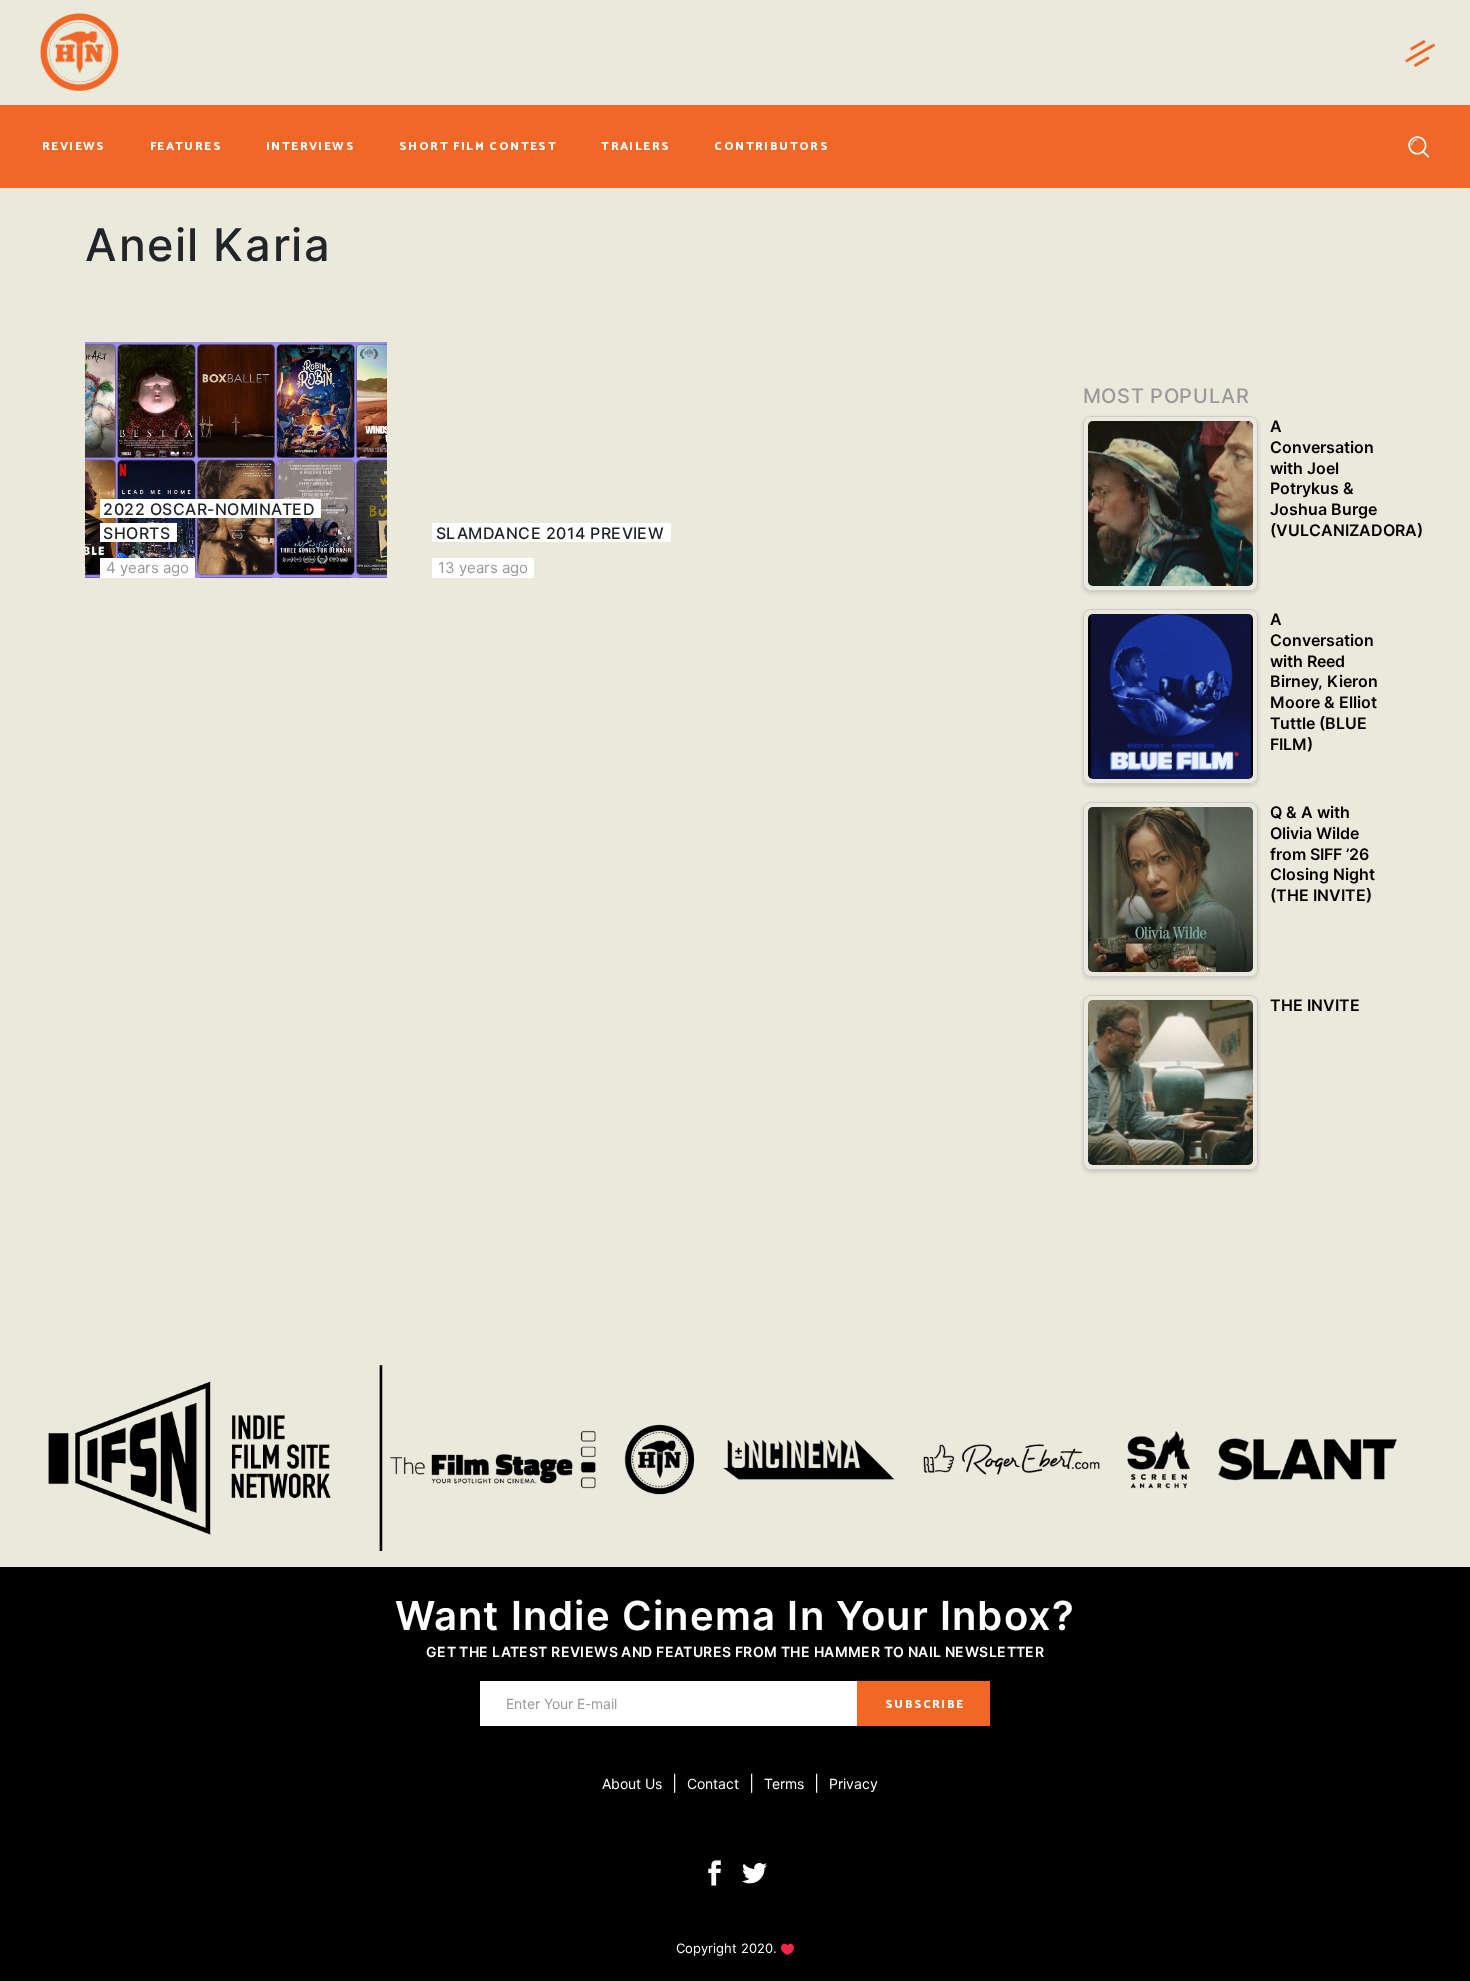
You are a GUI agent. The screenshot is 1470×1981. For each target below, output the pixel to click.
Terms (784, 1783)
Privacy (853, 1783)
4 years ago (147, 567)
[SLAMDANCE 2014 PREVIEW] (568, 460)
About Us (632, 1783)
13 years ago (483, 567)
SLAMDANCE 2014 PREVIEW (550, 533)
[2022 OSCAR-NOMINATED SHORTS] (236, 460)
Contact (713, 1783)
